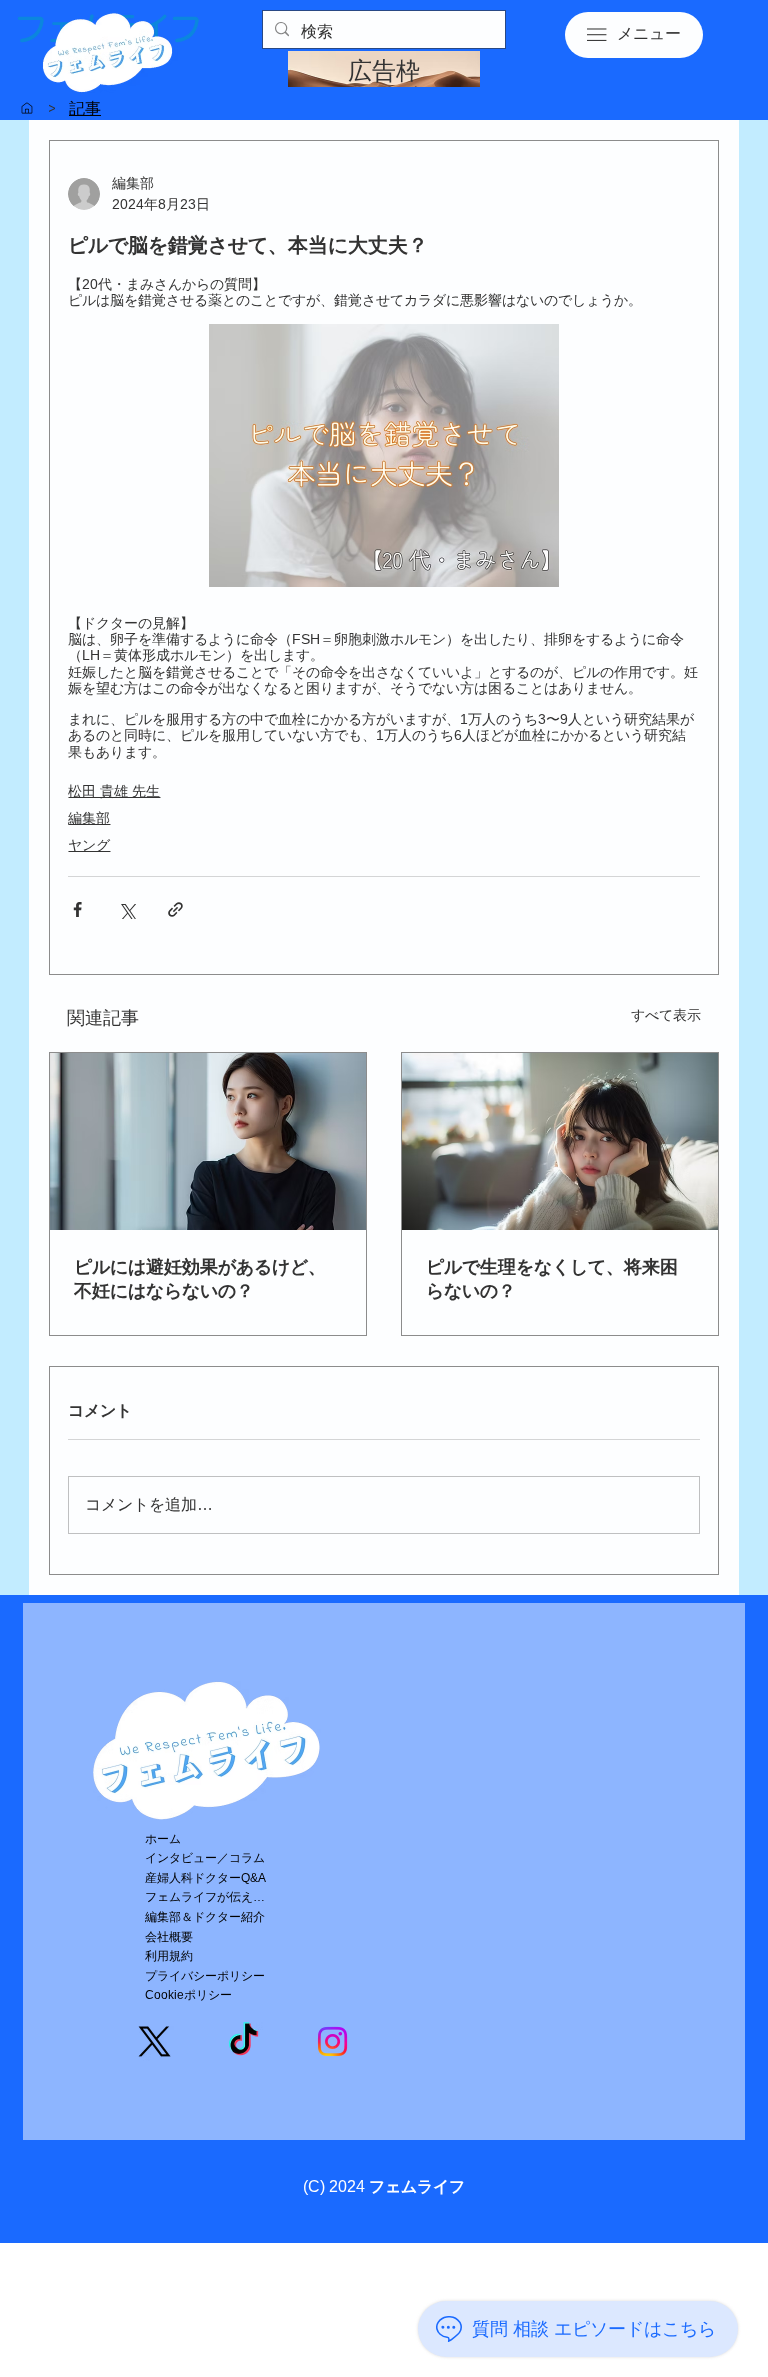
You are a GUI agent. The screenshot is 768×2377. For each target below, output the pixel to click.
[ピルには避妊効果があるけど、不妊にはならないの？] (208, 1141)
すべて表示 (666, 1015)
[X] (154, 2041)
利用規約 (169, 1956)
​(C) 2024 (384, 2186)
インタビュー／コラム (205, 1858)
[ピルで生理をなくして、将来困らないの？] (560, 1141)
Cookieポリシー (188, 1995)
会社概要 (169, 1937)
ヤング (89, 845)
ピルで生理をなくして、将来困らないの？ (552, 1279)
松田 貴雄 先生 (114, 791)
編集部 (89, 818)
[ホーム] (27, 108)
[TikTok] (243, 2041)
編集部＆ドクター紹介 (205, 1917)
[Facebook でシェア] (77, 909)
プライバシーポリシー (205, 1976)
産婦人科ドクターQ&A (205, 1878)
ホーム (163, 1839)
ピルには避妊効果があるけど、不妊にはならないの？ (200, 1279)
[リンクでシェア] (175, 909)
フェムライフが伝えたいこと (209, 1897)
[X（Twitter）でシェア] (126, 909)
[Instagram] (332, 2041)
